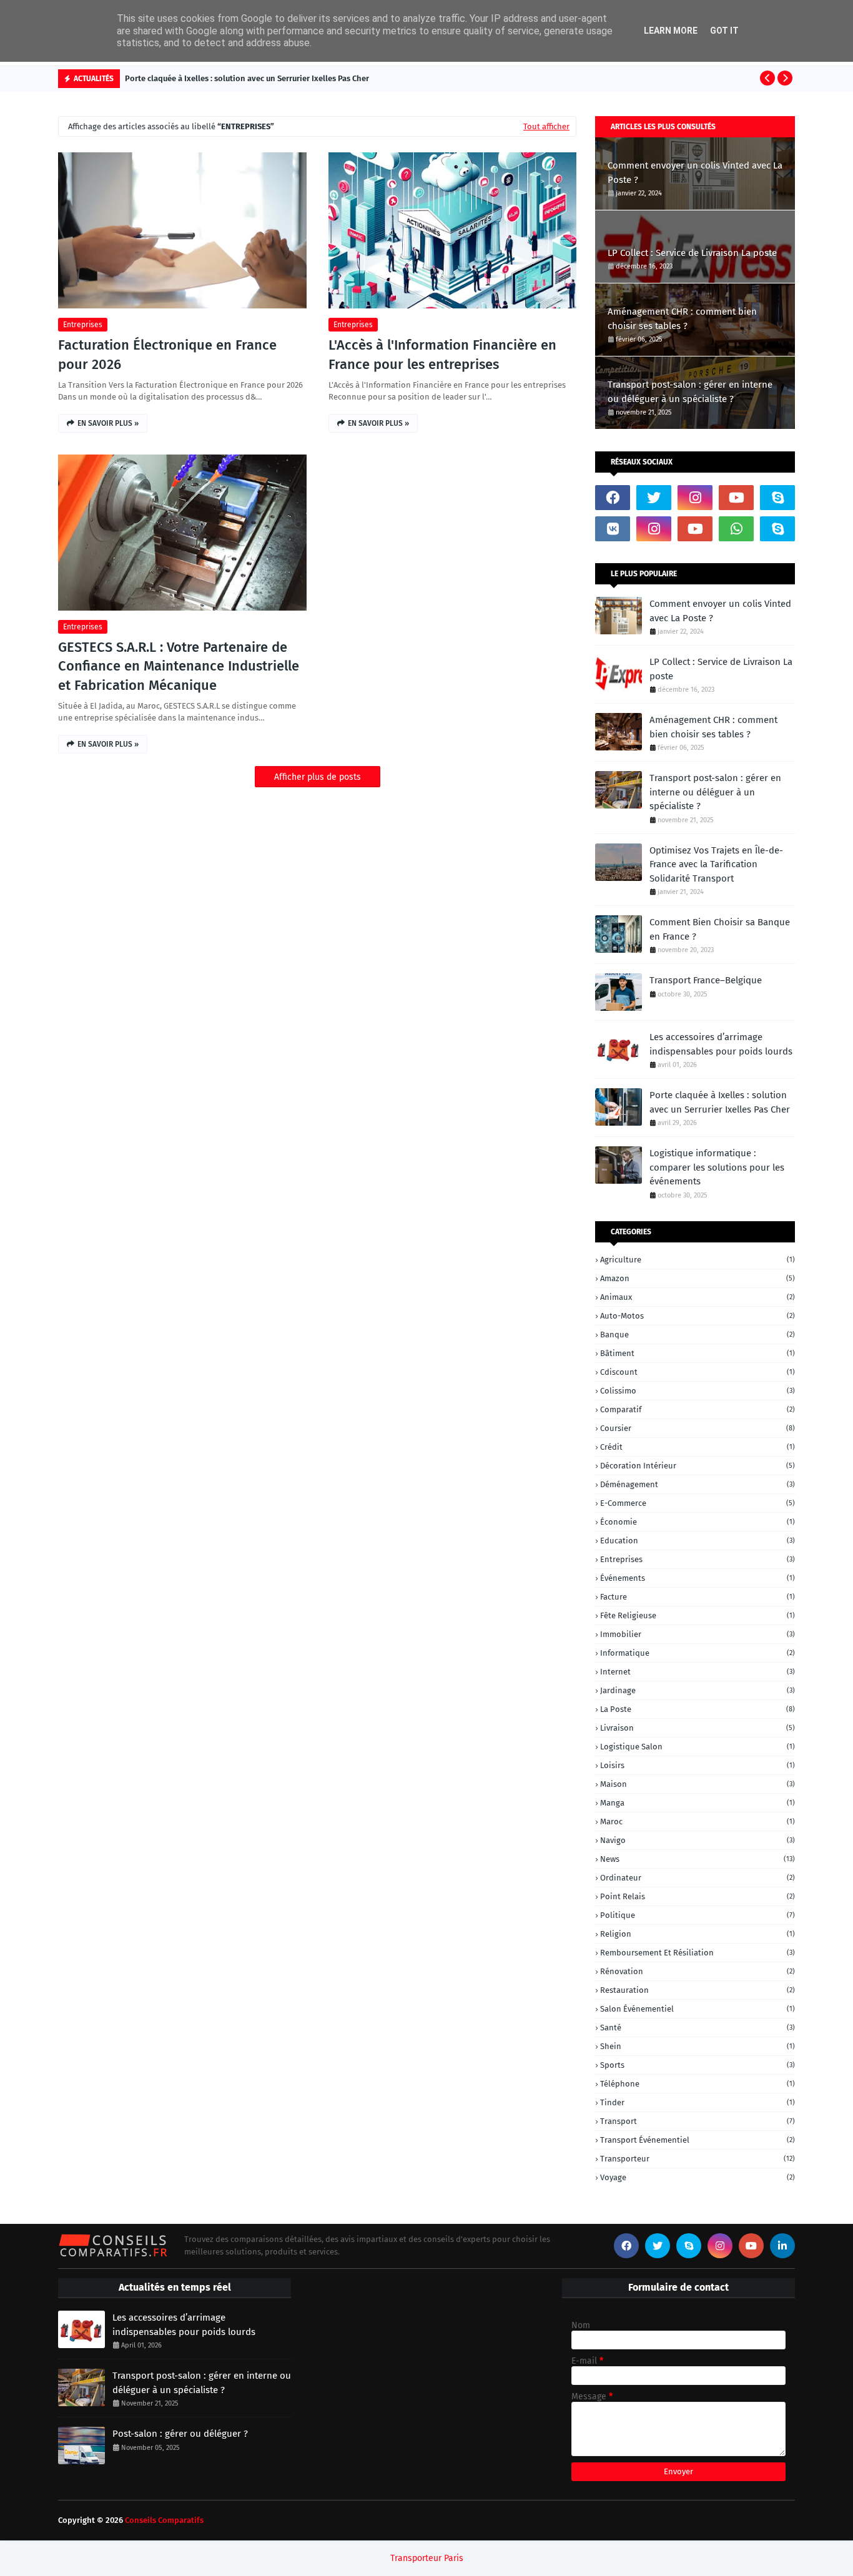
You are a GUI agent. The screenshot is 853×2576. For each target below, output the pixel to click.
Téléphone (698, 2084)
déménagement (698, 1484)
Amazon (698, 1278)
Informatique (698, 1653)
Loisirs (698, 1765)
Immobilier (698, 1634)
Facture (698, 1597)
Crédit (698, 1447)
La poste (698, 1709)
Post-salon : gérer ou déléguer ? (180, 2434)
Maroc (698, 1821)
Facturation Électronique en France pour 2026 (167, 355)
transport (698, 2121)
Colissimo (698, 1391)
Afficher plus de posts (318, 777)
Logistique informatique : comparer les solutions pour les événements (717, 1167)
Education (698, 1541)
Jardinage (698, 1690)
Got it (724, 31)
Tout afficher (546, 126)
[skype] (777, 498)
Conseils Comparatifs (164, 2520)
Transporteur (698, 2159)
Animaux (698, 1297)
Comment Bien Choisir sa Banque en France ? (720, 929)
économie (698, 1522)
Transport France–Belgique (706, 980)
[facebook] (613, 498)
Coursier (698, 1428)
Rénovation (698, 1971)
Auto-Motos (698, 1316)
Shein (698, 2046)
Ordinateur (698, 1878)
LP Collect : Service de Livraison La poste (692, 253)
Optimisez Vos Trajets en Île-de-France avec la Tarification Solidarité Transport (716, 864)
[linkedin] (782, 2246)
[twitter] (654, 498)
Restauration (698, 1990)
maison (698, 1784)
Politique (698, 1915)
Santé (698, 2028)
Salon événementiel (698, 2009)
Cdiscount (698, 1372)
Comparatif (698, 1409)
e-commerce (698, 1503)
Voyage (698, 2177)
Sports (698, 2065)
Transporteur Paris (427, 2558)
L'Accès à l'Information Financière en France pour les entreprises (442, 355)
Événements (698, 1578)
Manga (698, 1803)
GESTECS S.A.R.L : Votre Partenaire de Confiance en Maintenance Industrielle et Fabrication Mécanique (179, 666)
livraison (698, 1728)
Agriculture (698, 1260)
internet (698, 1672)
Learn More (671, 31)
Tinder (698, 2102)
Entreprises (83, 325)
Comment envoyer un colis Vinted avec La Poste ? (695, 173)
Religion (698, 1934)
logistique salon (698, 1747)
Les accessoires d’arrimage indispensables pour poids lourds (721, 1044)
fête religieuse (698, 1615)
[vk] (613, 529)
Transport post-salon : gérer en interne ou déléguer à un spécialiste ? (690, 392)
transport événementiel (698, 2140)
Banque (698, 1335)
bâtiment (698, 1353)
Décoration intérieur (698, 1466)
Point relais (698, 1896)
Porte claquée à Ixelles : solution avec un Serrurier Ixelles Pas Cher (247, 78)
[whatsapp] (736, 529)
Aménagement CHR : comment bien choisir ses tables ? (682, 319)
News (698, 1859)
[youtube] (736, 498)
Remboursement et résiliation (698, 1953)
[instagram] (695, 498)
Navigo (698, 1840)
